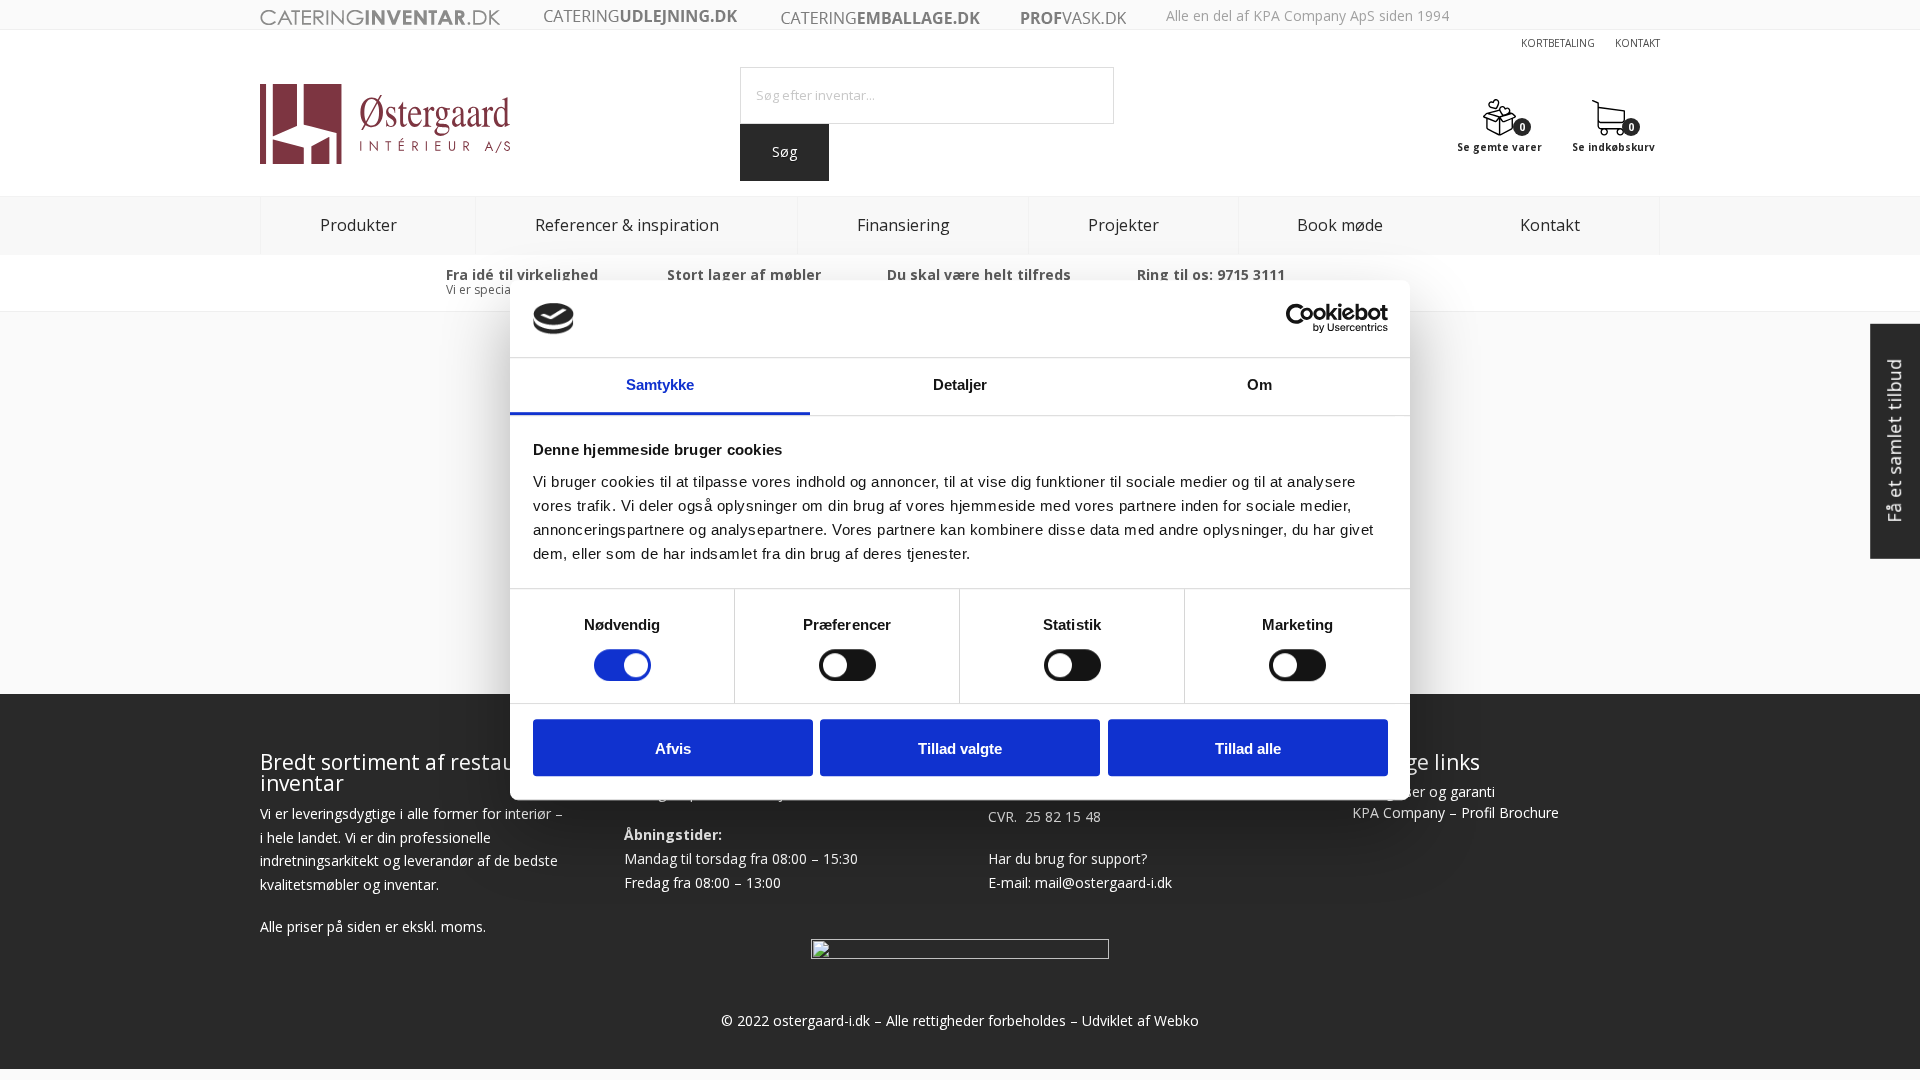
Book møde (1340, 225)
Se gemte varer (1499, 146)
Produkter (358, 225)
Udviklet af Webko (1140, 1020)
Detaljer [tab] (960, 384)
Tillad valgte (960, 748)
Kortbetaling (1558, 43)
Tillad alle (1248, 748)
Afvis (673, 748)
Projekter (1123, 225)
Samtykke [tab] (660, 384)
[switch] (847, 665)
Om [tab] (1259, 384)
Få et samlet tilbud (1894, 442)
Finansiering (903, 225)
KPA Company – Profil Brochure (1455, 812)
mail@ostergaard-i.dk (1103, 882)
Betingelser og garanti (1423, 791)
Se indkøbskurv (1613, 146)
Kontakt (1637, 43)
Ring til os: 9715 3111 (1211, 274)
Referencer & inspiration (627, 225)
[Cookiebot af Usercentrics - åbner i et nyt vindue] (1300, 319)
